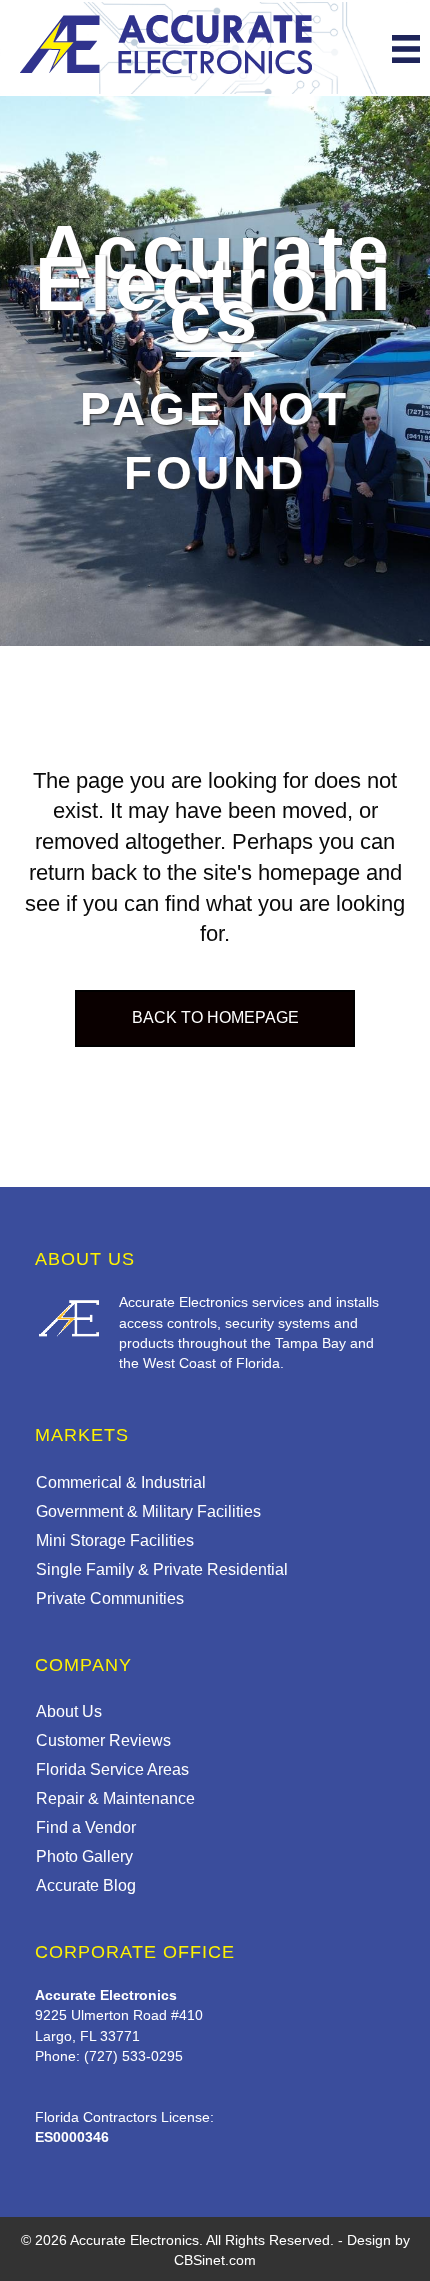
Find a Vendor (86, 1827)
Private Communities (110, 1598)
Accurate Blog (86, 1885)
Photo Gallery (84, 1856)
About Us (69, 1711)
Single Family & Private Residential (162, 1569)
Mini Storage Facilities (115, 1540)
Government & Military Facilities (148, 1511)
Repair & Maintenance (115, 1798)
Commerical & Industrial (121, 1482)
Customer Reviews (103, 1740)
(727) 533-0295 (133, 2056)
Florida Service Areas (112, 1769)
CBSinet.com (215, 2260)
